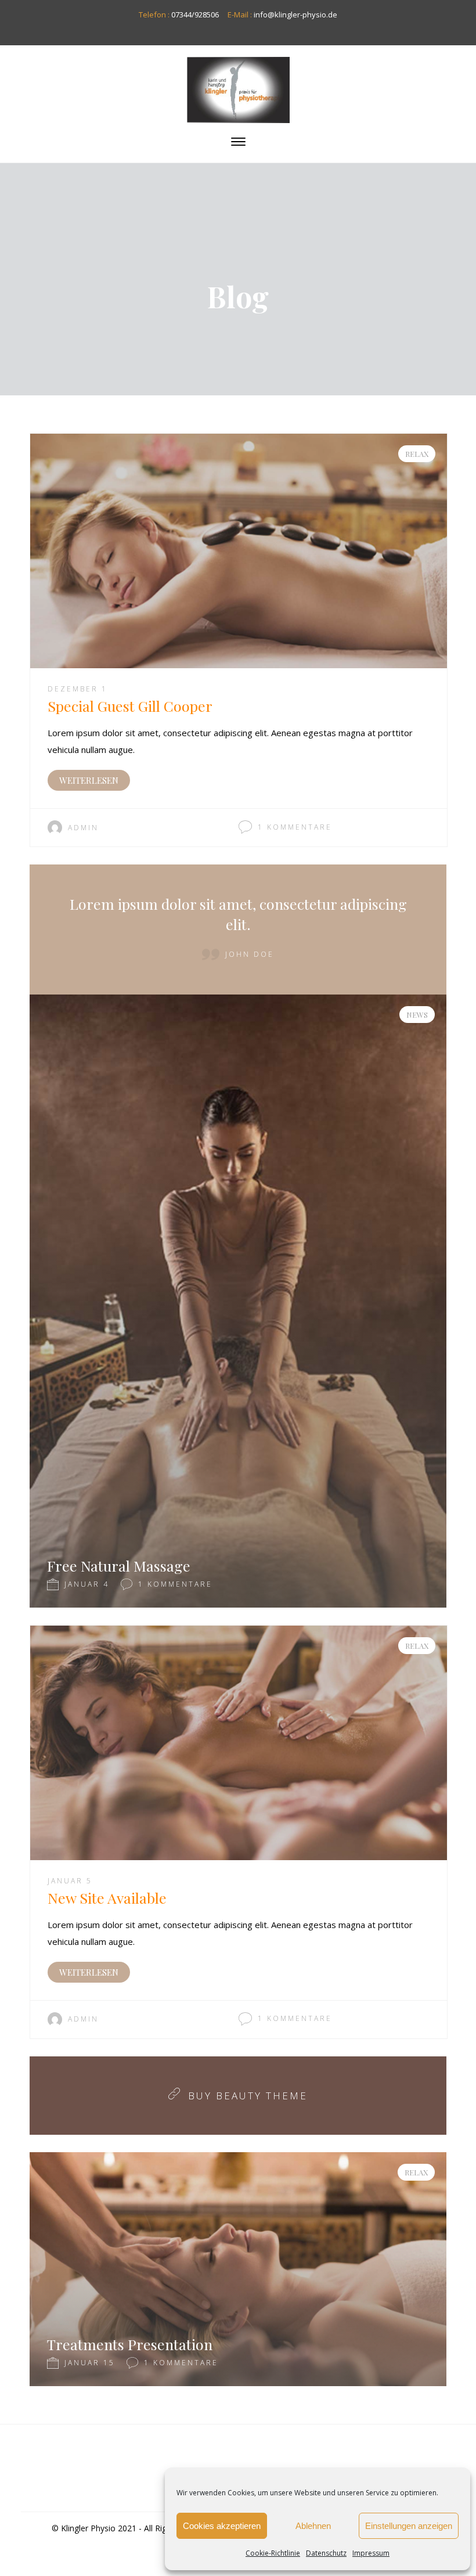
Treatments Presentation (130, 2344)
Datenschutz (326, 2553)
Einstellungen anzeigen (409, 2526)
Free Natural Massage (119, 1566)
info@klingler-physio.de (295, 15)
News (417, 1015)
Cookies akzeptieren (222, 2526)
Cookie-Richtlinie (273, 2553)
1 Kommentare (295, 827)
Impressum (371, 2553)
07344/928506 (195, 15)
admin (83, 828)
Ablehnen (313, 2526)
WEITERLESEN (89, 780)
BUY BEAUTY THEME (248, 2096)
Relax (417, 454)
